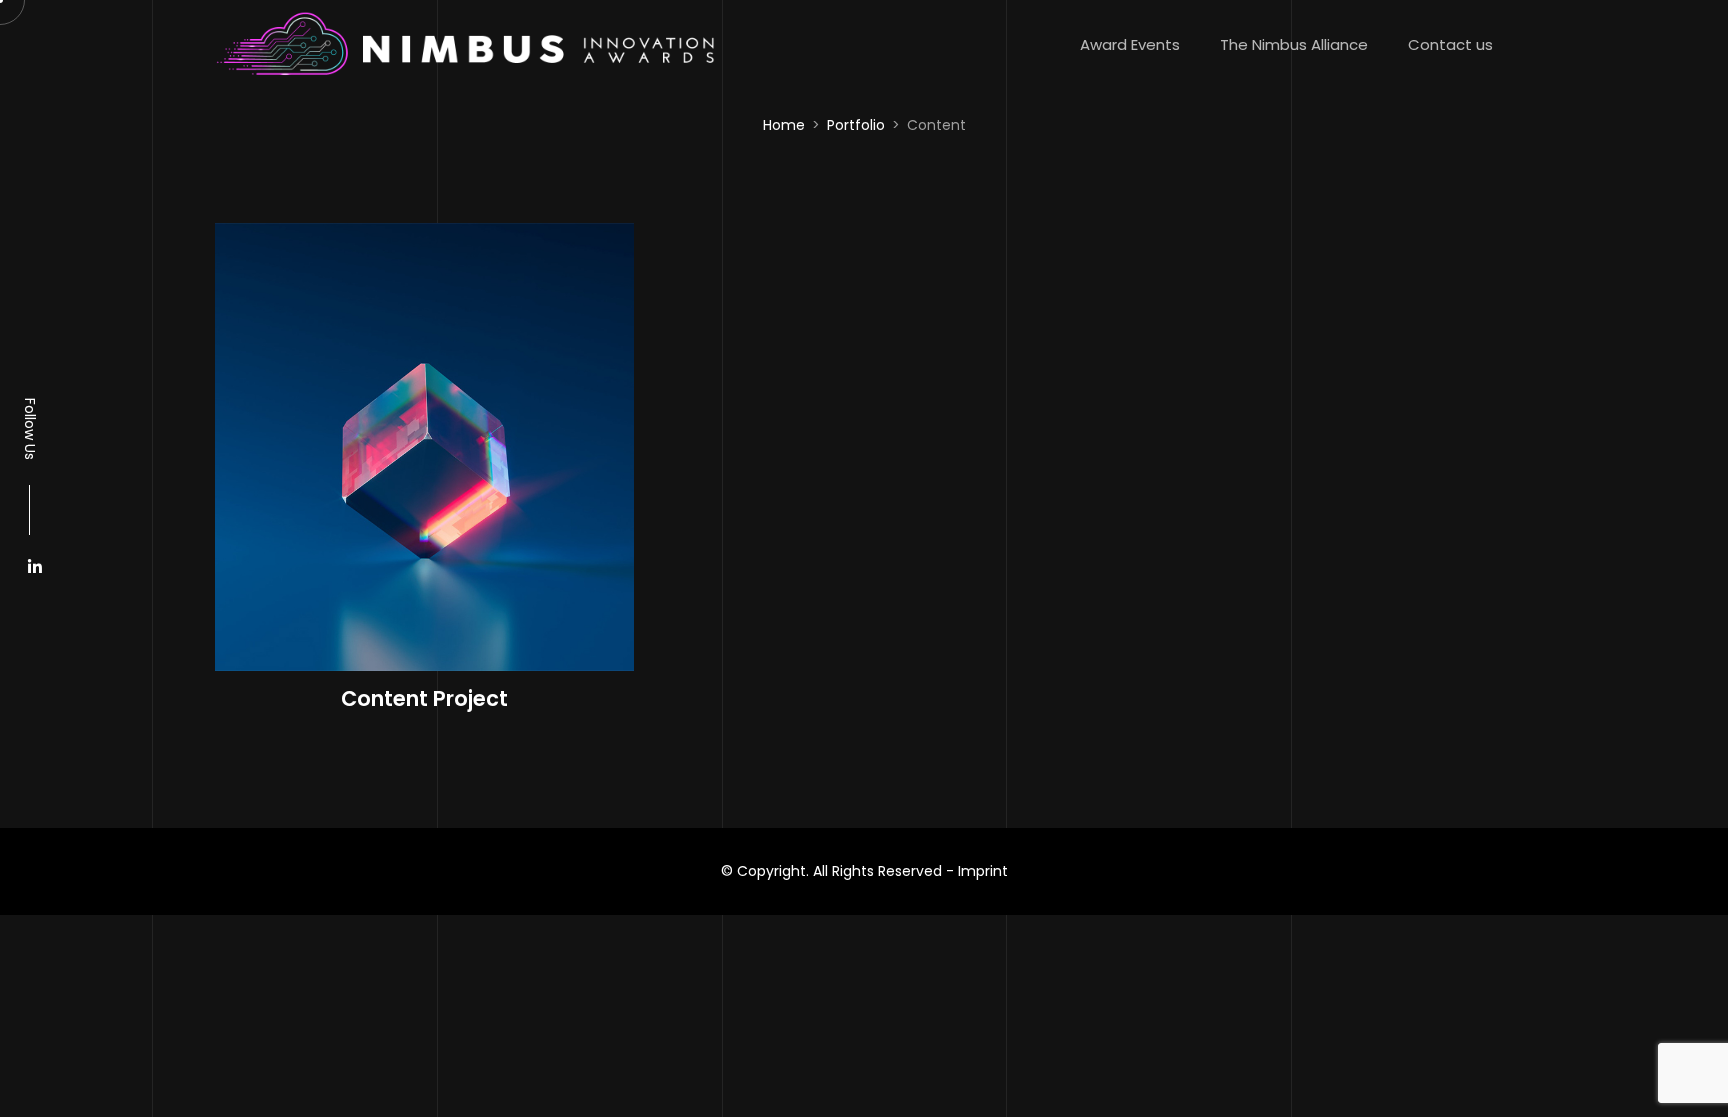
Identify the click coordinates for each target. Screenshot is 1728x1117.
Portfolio (856, 125)
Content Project (424, 698)
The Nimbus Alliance (1294, 44)
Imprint (983, 871)
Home (784, 125)
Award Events (1130, 44)
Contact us (1450, 44)
